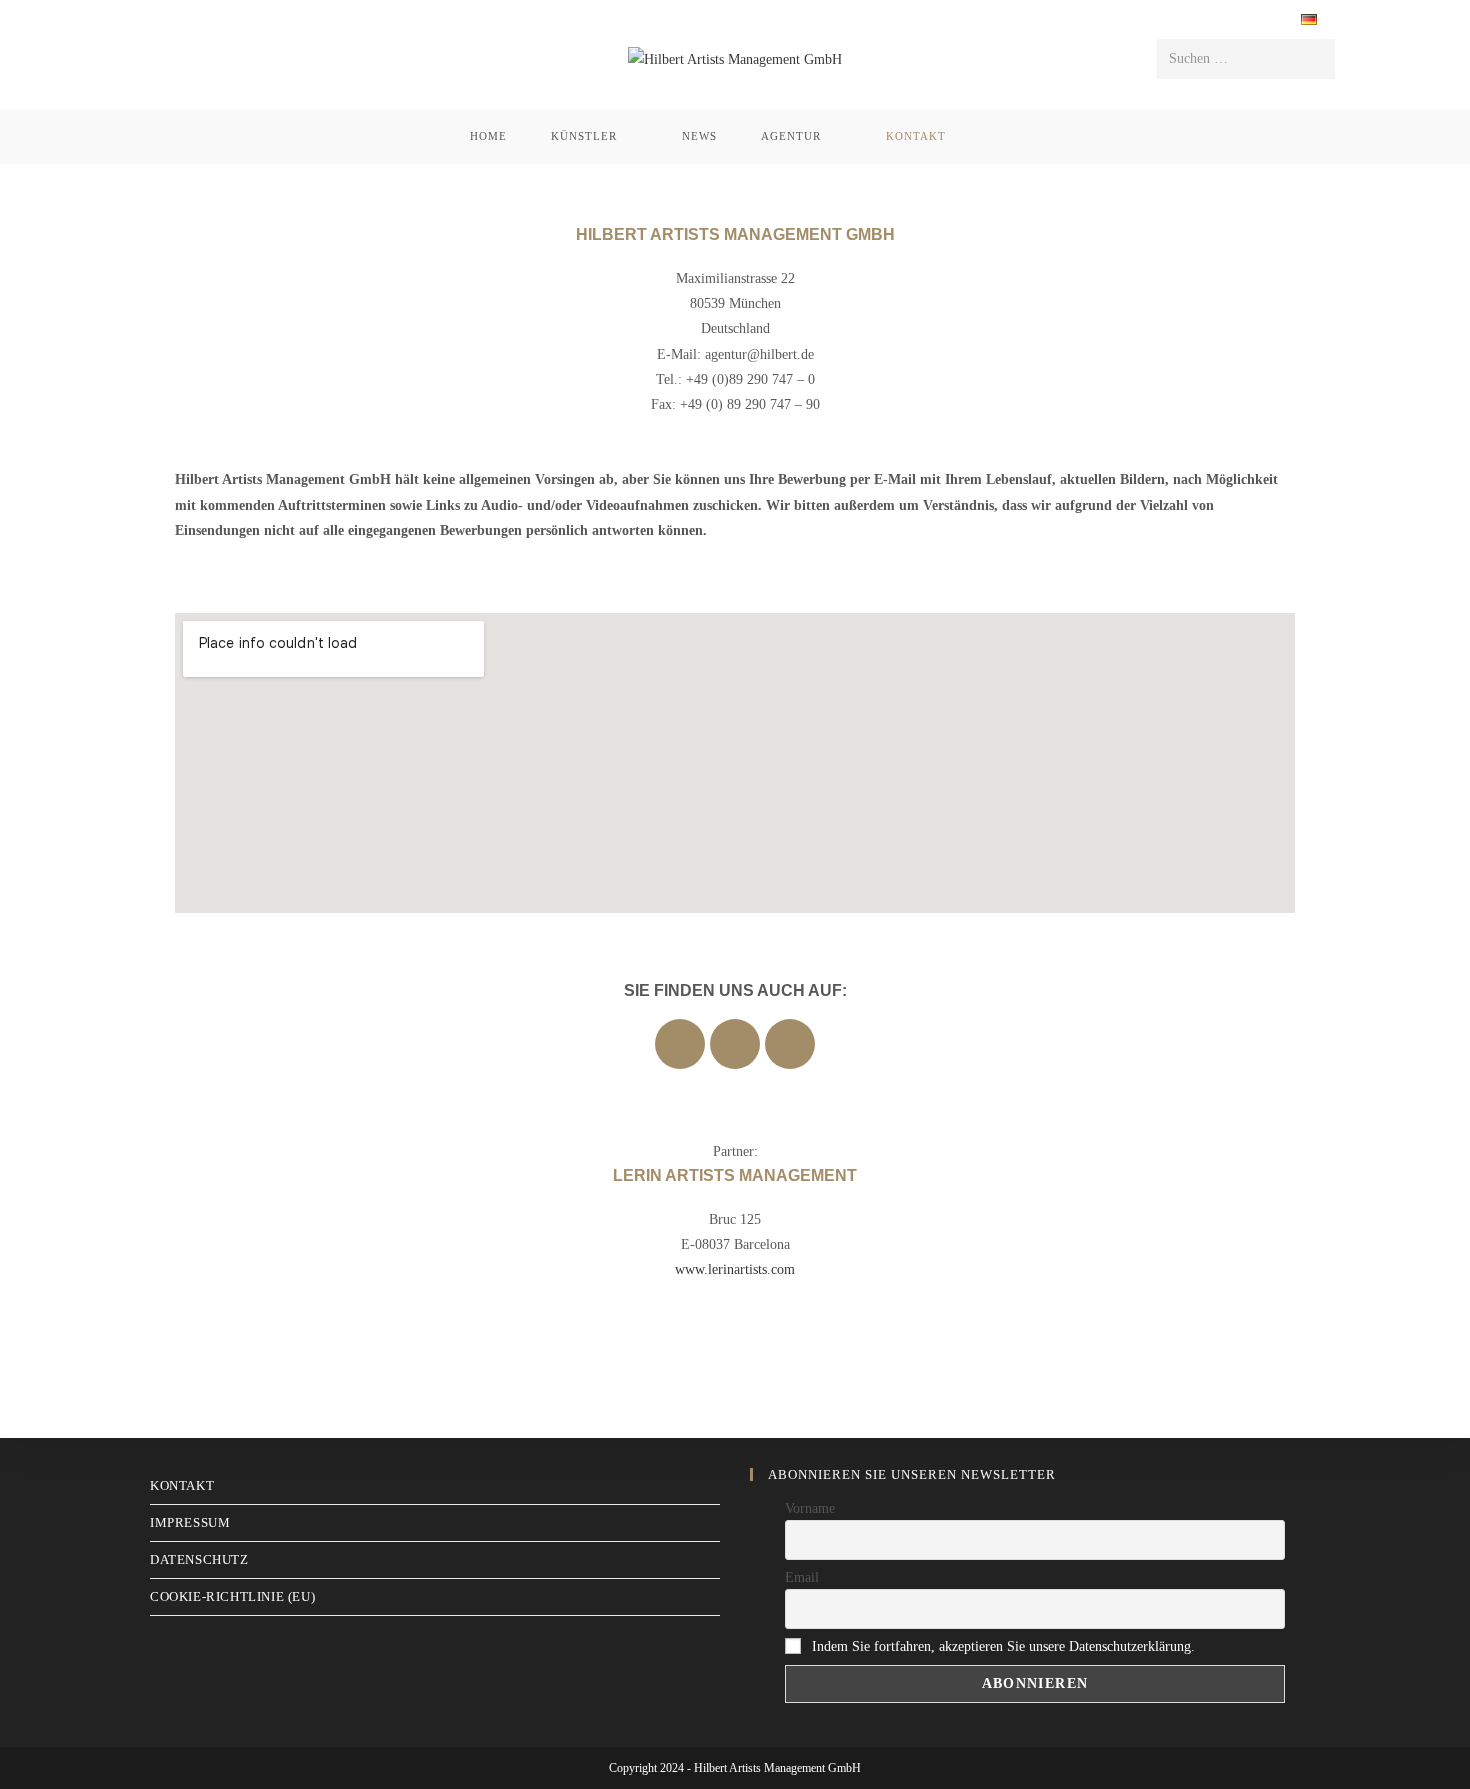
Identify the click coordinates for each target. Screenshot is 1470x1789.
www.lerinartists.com (735, 1269)
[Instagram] (735, 1044)
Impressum (190, 1522)
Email (802, 1577)
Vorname (810, 1508)
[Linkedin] (790, 1044)
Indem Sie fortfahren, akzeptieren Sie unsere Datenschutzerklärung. (1003, 1646)
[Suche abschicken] (1316, 59)
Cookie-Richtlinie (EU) (232, 1596)
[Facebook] (680, 1044)
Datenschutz (199, 1559)
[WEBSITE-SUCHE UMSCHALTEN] (995, 136)
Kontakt (182, 1485)
